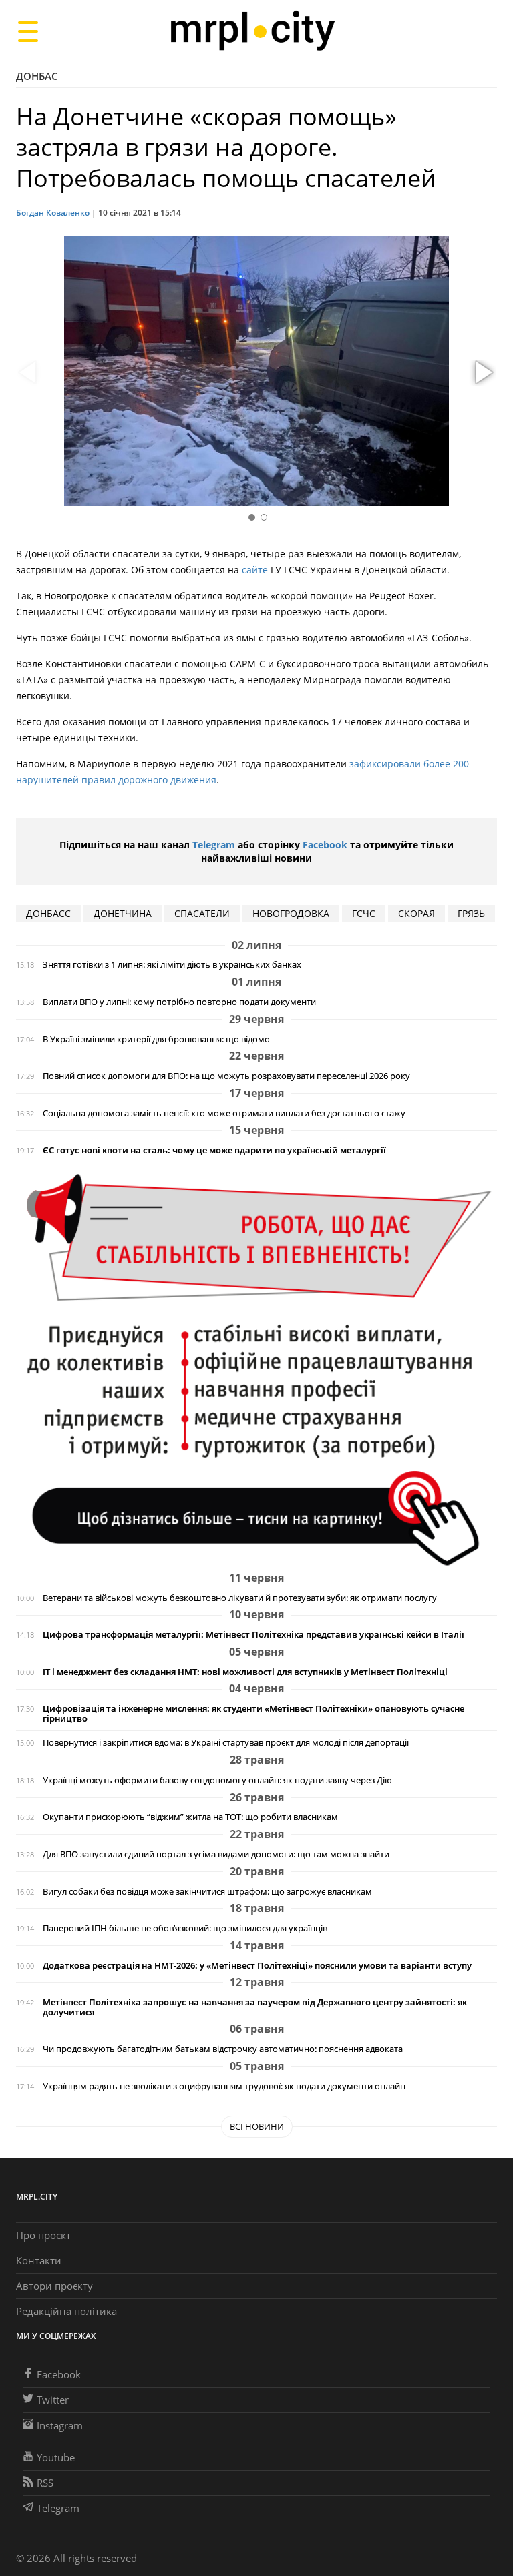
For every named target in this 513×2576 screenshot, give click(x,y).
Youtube (56, 2457)
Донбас (37, 76)
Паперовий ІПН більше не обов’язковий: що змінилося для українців (185, 1928)
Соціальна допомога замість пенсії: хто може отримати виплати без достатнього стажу (224, 1113)
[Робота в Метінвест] (256, 1369)
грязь (471, 913)
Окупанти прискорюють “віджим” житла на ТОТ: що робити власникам (190, 1817)
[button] (482, 373)
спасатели (202, 913)
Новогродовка (291, 913)
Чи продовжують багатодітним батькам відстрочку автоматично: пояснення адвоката (223, 2049)
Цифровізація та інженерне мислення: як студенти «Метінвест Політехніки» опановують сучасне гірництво (253, 1714)
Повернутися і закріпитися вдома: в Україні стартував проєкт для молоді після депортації (226, 1743)
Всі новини (257, 2126)
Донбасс (48, 913)
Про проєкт (43, 2235)
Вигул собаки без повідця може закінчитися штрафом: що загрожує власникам (207, 1892)
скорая (416, 913)
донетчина (123, 913)
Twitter (53, 2400)
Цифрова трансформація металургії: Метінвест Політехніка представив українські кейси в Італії (253, 1635)
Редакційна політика (66, 2311)
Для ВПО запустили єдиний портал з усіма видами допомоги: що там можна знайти (216, 1854)
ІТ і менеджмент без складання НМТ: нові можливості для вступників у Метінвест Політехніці (245, 1672)
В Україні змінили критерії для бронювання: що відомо (156, 1039)
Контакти (39, 2260)
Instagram (60, 2425)
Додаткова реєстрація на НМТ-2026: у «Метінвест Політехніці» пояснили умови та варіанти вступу (257, 1966)
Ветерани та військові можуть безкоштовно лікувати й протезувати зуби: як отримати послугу (240, 1598)
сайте (255, 570)
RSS (45, 2483)
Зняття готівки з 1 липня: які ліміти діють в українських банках (172, 965)
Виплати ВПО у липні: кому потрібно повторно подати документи (179, 1002)
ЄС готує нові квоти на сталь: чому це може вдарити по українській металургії (214, 1150)
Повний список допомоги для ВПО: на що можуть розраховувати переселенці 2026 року (226, 1076)
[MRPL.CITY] (252, 31)
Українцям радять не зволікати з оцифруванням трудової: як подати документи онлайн (224, 2086)
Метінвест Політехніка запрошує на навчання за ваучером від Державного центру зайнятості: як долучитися (255, 2007)
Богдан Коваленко (53, 213)
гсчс (364, 913)
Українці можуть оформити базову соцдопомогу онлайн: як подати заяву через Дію (217, 1780)
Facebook (325, 845)
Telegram (214, 845)
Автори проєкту (54, 2286)
